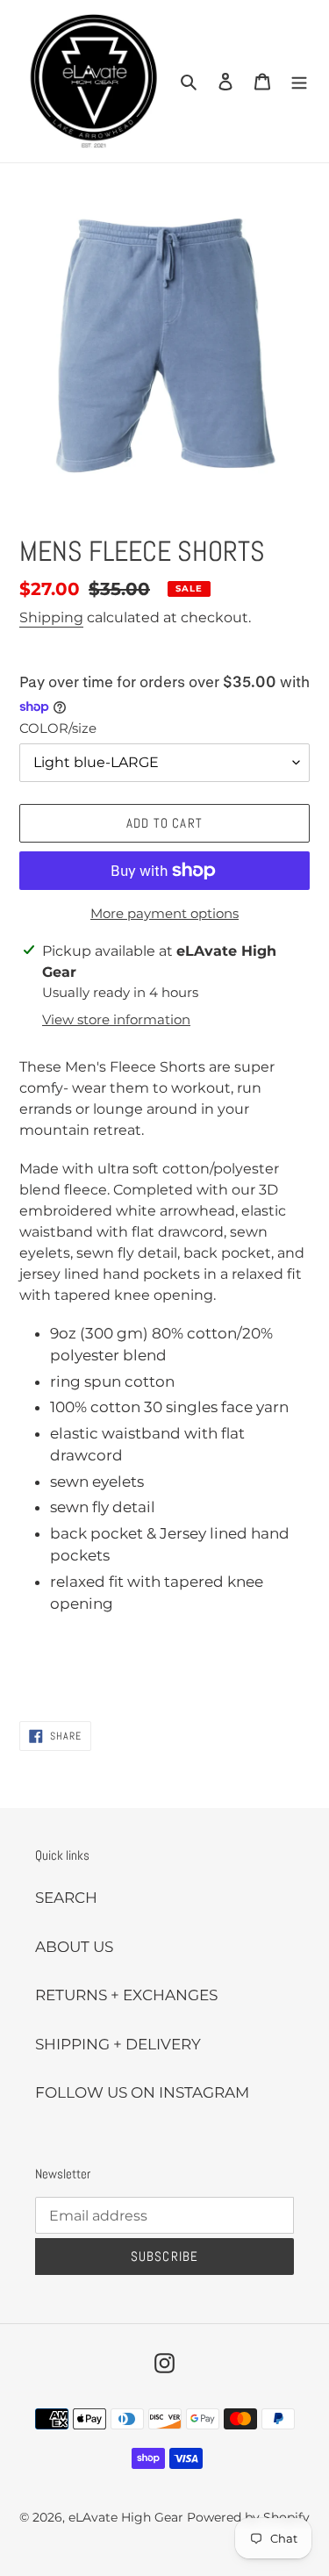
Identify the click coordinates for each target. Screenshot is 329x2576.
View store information (116, 1019)
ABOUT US (74, 1947)
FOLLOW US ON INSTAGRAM (142, 2092)
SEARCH (66, 1898)
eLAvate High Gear (126, 2517)
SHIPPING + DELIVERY (118, 2044)
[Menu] (299, 82)
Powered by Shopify (248, 2517)
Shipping (51, 617)
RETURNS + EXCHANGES (126, 1995)
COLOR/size (58, 728)
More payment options (164, 913)
